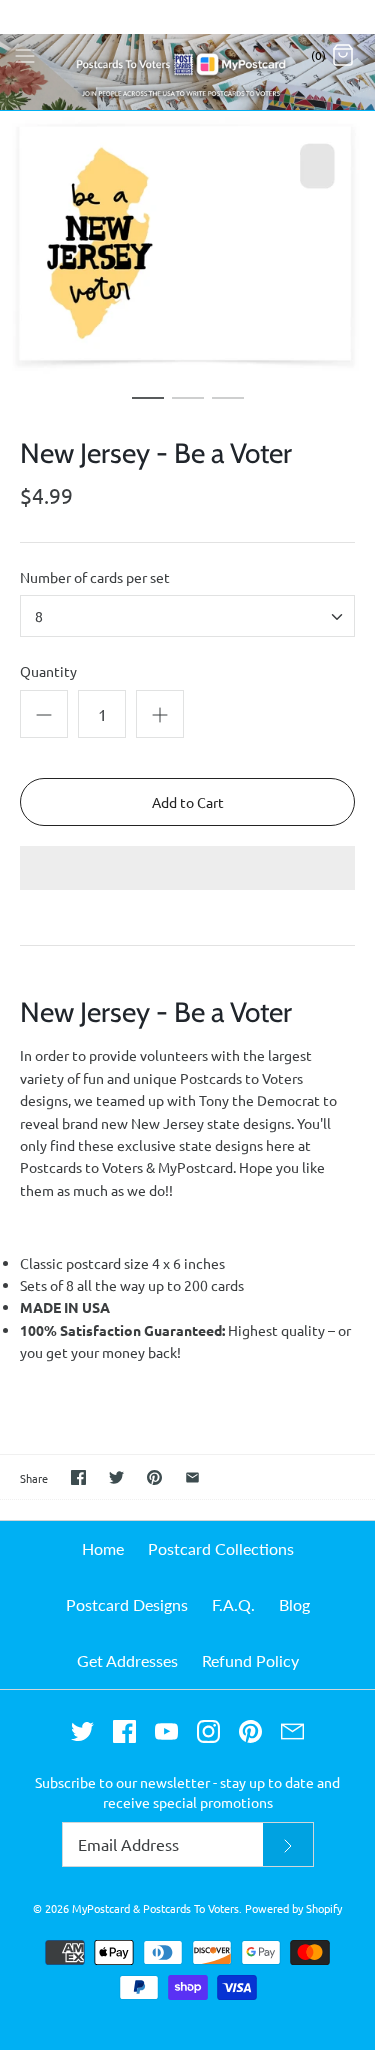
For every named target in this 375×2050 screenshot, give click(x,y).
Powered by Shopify (293, 1908)
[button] (187, 870)
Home (103, 1548)
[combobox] (187, 616)
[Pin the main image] (154, 1477)
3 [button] (228, 407)
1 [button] (148, 407)
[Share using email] (192, 1477)
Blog (294, 1604)
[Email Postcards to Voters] (292, 1731)
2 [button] (188, 407)
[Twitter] (82, 1731)
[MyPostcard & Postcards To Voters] (187, 55)
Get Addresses (127, 1660)
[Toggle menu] (25, 54)
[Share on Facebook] (78, 1477)
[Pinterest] (250, 1731)
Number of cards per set (95, 577)
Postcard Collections (221, 1548)
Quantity (48, 671)
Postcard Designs (127, 1604)
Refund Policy (250, 1660)
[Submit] (288, 1844)
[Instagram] (208, 1731)
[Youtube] (166, 1731)
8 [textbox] (39, 616)
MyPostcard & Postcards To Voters (155, 1908)
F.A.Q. (233, 1604)
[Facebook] (124, 1731)
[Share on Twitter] (116, 1477)
